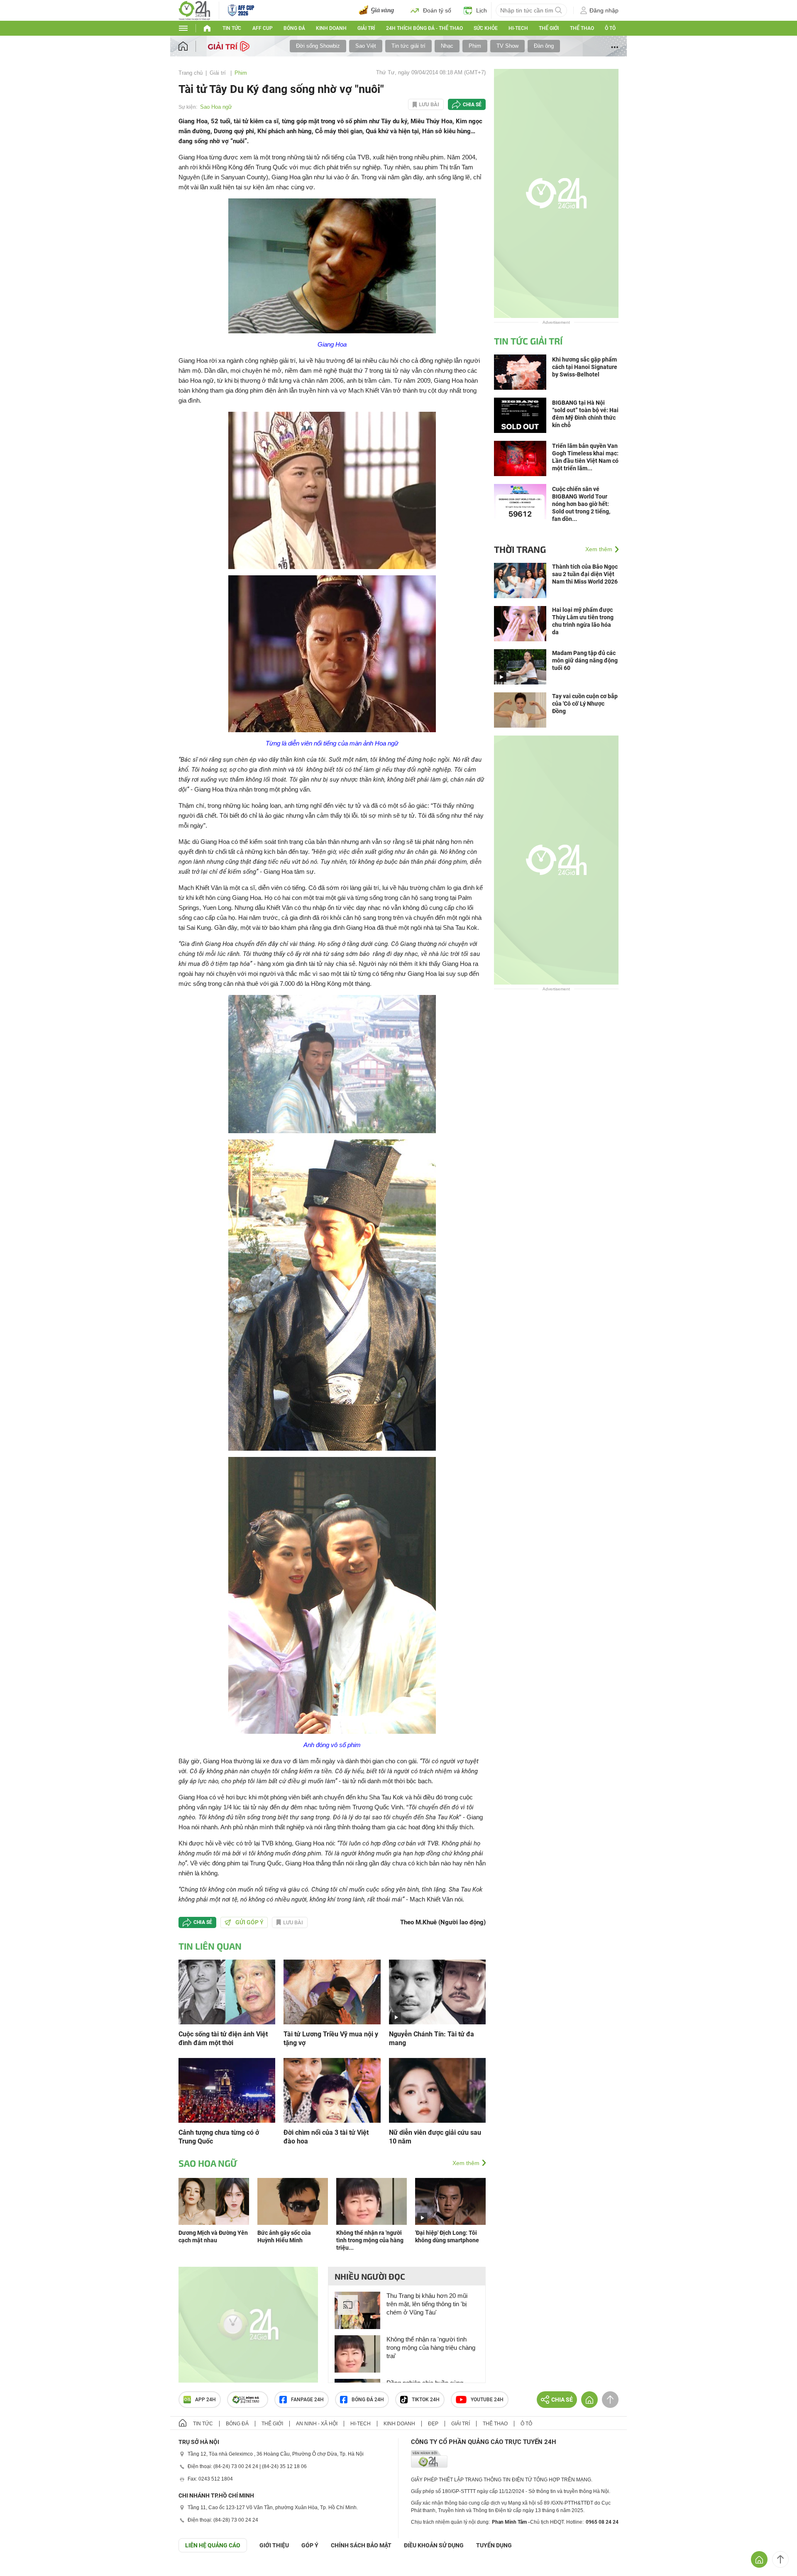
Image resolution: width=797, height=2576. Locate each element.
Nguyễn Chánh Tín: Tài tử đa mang (432, 2038)
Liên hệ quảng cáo (213, 2545)
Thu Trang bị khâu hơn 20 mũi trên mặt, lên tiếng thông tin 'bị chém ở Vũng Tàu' (427, 2304)
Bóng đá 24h (368, 2400)
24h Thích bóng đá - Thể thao (424, 28)
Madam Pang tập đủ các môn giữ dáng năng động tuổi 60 (585, 660)
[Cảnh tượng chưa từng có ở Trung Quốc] (227, 2090)
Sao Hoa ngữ (216, 107)
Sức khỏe (486, 28)
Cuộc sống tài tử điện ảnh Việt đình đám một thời (223, 2038)
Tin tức (232, 28)
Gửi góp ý (249, 1922)
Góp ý (310, 2545)
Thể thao (582, 28)
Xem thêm (466, 2163)
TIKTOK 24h (426, 2400)
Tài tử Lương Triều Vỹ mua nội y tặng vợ (331, 2038)
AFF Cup (263, 28)
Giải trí (366, 28)
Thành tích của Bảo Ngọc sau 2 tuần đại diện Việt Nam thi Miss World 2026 (585, 574)
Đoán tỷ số (437, 10)
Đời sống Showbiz (318, 46)
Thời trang (520, 549)
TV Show (507, 46)
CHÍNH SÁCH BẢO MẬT (361, 2545)
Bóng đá (294, 28)
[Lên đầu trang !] (780, 2559)
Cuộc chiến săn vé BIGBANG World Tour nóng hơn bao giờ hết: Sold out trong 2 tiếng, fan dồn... (581, 504)
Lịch (482, 10)
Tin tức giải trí (408, 46)
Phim (475, 46)
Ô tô (610, 28)
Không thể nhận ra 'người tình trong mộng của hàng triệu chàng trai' (431, 2347)
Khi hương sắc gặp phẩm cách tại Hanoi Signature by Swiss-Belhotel (585, 367)
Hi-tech (518, 28)
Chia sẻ (472, 105)
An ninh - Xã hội (317, 2424)
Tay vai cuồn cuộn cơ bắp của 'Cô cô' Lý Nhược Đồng (585, 704)
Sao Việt (366, 46)
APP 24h (205, 2400)
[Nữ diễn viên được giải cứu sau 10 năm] (437, 2090)
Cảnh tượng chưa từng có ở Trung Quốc (219, 2137)
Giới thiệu (274, 2545)
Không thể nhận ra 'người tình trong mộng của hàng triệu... (370, 2240)
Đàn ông (544, 46)
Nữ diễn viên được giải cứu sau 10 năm (435, 2137)
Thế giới (549, 28)
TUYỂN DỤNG (494, 2545)
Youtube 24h (487, 2400)
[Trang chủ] (191, 46)
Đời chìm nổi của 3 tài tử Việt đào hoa (326, 2137)
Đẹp (433, 2424)
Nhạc (447, 46)
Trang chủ (191, 73)
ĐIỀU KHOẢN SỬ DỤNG (434, 2545)
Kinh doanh (331, 28)
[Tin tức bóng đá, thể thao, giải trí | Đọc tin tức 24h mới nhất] (194, 10)
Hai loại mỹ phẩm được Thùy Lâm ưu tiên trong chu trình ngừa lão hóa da (583, 621)
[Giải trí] (230, 46)
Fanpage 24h (307, 2400)
